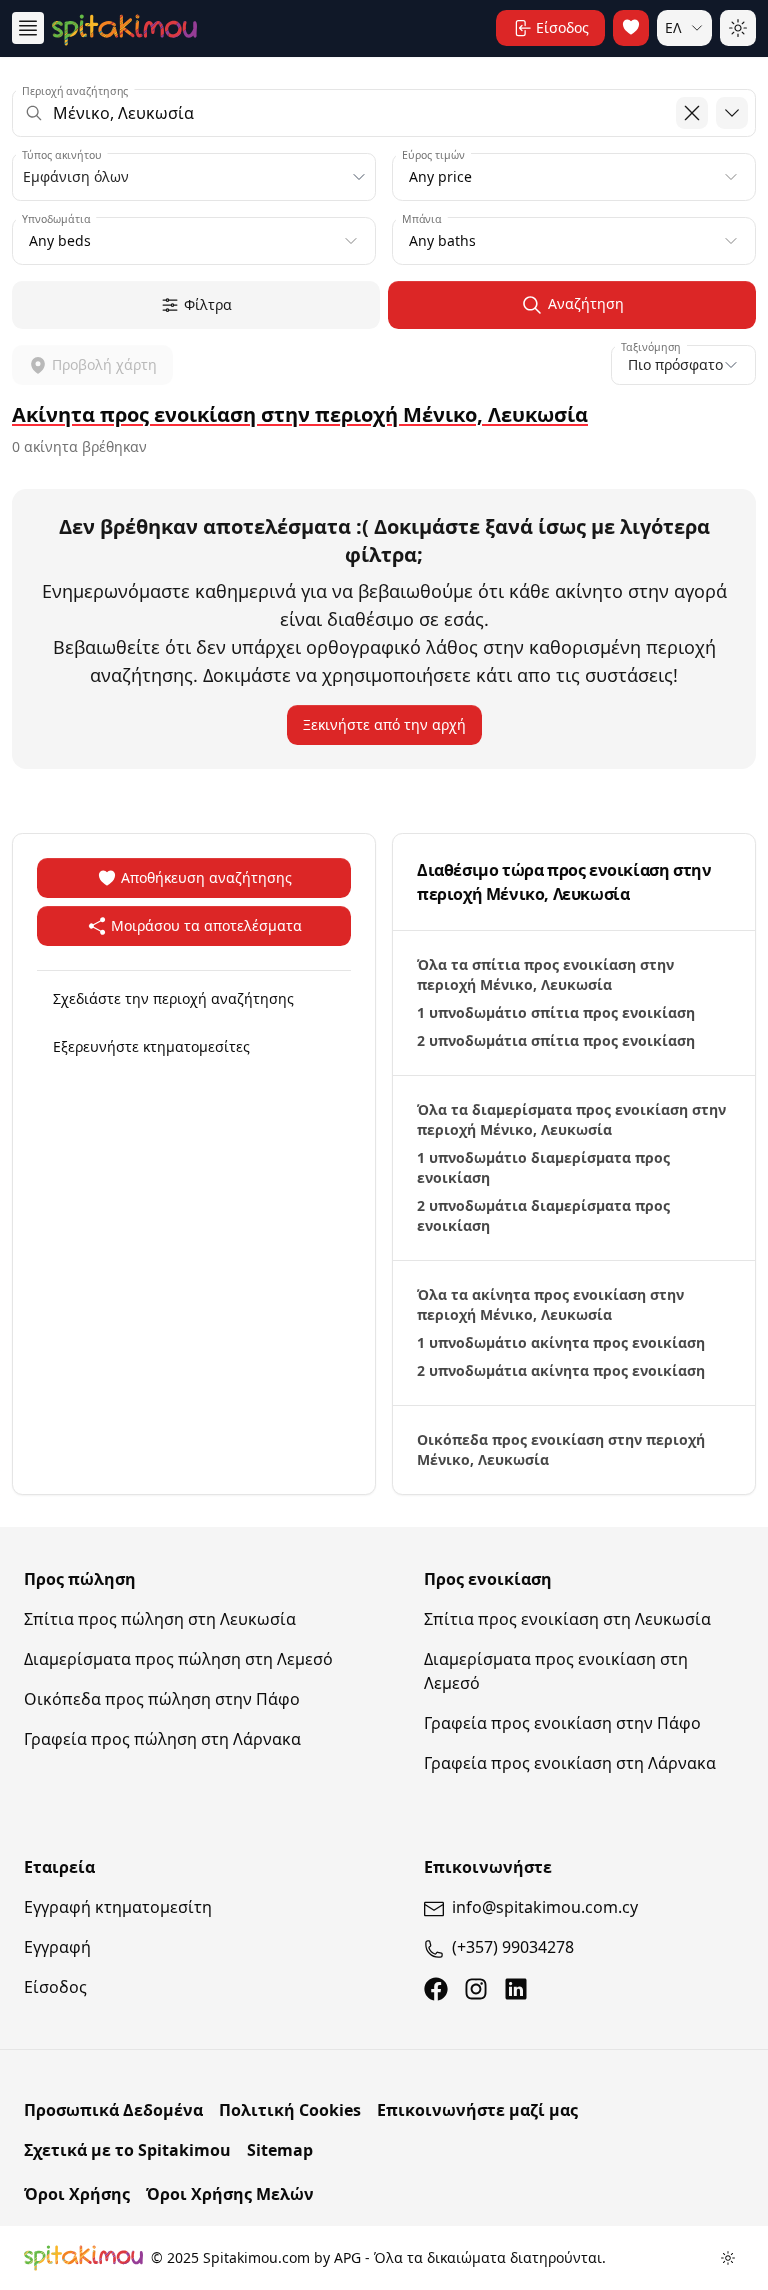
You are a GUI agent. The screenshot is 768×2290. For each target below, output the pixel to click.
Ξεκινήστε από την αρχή (384, 724)
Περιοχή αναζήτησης (75, 91)
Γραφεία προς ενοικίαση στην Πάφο (562, 1723)
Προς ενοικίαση (488, 1579)
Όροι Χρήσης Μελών (230, 2194)
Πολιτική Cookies (290, 2110)
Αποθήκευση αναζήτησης (206, 877)
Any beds (60, 240)
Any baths (442, 240)
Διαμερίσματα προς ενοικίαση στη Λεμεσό (556, 1671)
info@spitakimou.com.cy (545, 1907)
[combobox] (384, 113)
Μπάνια (422, 219)
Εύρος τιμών (433, 155)
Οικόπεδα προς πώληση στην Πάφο (162, 1699)
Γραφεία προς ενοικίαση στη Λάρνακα (570, 1763)
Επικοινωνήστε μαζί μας (477, 2110)
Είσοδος (55, 1987)
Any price (440, 176)
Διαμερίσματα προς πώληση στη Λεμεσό (178, 1659)
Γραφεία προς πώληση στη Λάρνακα (162, 1739)
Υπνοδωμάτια (56, 219)
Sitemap (280, 2150)
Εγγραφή (57, 1947)
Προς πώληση (80, 1579)
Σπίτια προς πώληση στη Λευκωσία (160, 1619)
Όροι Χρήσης (77, 2194)
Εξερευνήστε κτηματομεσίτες (151, 1046)
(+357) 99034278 (513, 1947)
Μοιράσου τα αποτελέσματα (206, 925)
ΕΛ (673, 27)
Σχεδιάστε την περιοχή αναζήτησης (173, 998)
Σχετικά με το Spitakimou (127, 2150)
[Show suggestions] (732, 113)
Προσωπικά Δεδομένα (113, 2110)
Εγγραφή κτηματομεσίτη (118, 1907)
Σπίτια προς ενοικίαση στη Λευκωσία (567, 1619)
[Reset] (692, 113)
